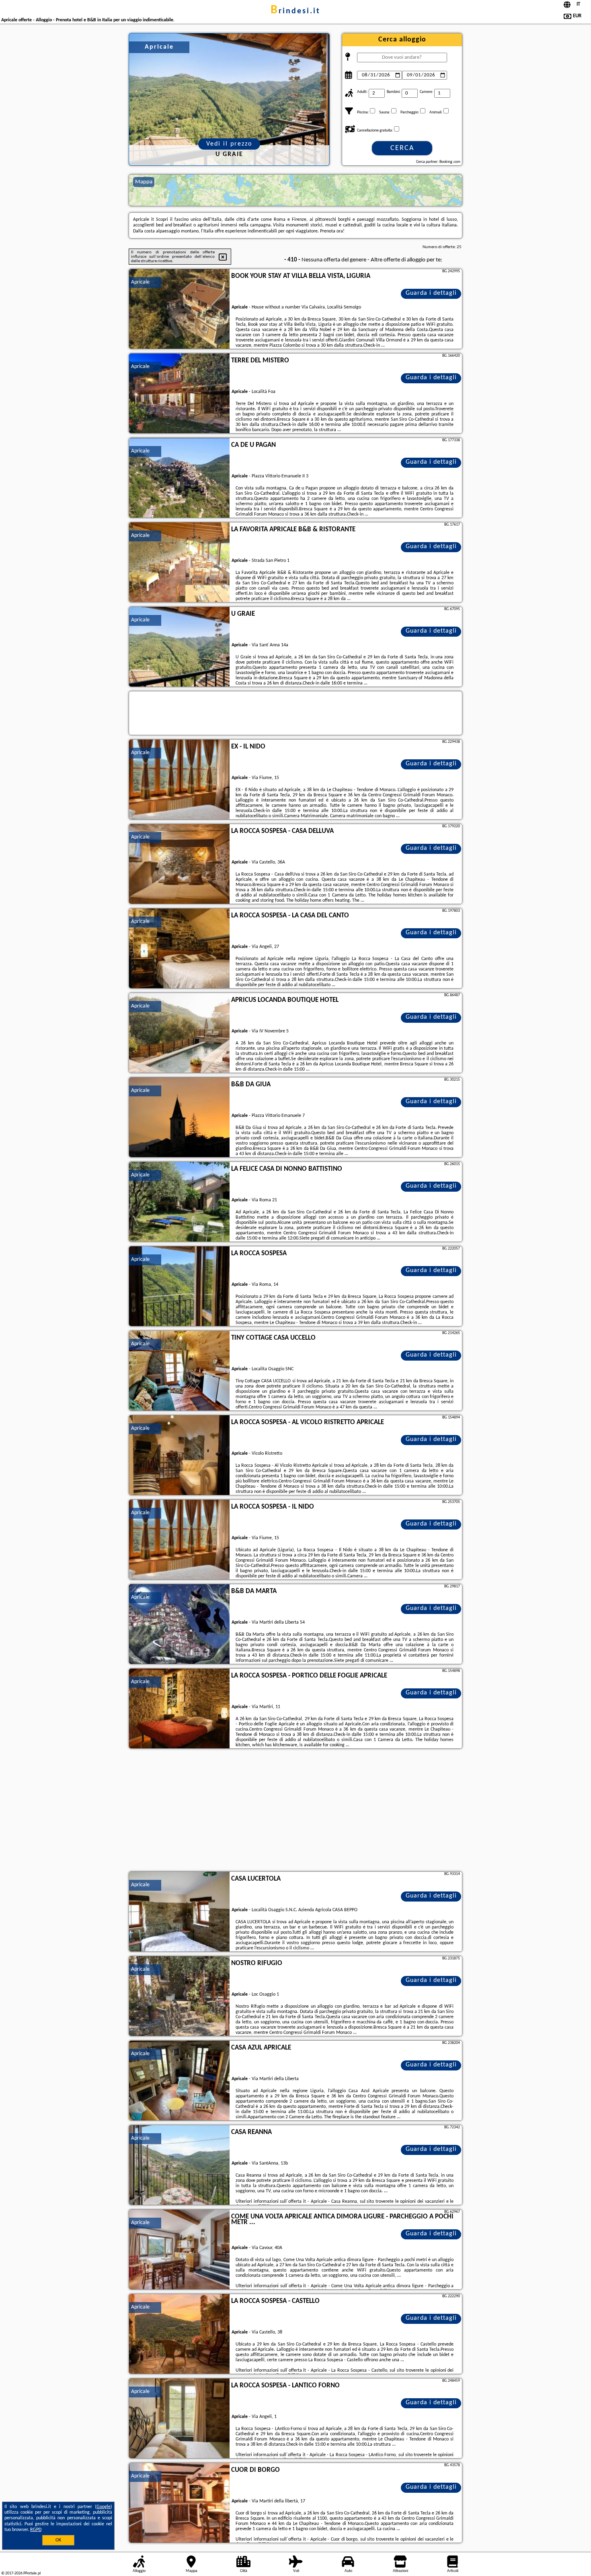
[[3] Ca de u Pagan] (179, 478)
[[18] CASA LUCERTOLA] (179, 1912)
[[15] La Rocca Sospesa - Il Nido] (179, 1540)
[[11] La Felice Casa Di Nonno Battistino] (179, 1202)
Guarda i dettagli (431, 293)
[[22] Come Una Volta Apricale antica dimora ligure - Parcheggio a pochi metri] (179, 2250)
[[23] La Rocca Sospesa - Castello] (179, 2334)
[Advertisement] (295, 1811)
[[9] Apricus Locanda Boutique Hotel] (179, 1033)
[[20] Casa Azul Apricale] (179, 2081)
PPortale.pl (32, 2573)
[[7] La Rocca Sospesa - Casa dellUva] (179, 864)
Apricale (140, 282)
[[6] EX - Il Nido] (179, 780)
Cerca (402, 148)
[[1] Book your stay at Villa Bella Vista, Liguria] (179, 309)
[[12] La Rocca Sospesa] (179, 1287)
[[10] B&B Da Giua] (179, 1118)
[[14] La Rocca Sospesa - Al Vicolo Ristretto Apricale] (179, 1456)
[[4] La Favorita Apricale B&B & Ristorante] (179, 563)
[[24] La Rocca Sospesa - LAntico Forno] (179, 2419)
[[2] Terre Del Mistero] (179, 394)
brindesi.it (295, 11)
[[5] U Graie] (179, 647)
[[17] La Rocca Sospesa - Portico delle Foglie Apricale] (179, 1709)
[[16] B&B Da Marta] (179, 1624)
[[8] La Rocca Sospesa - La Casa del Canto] (179, 949)
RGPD (36, 2530)
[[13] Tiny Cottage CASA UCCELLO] (179, 1371)
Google (104, 2507)
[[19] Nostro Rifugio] (179, 1996)
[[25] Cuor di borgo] (179, 2503)
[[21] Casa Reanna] (179, 2165)
